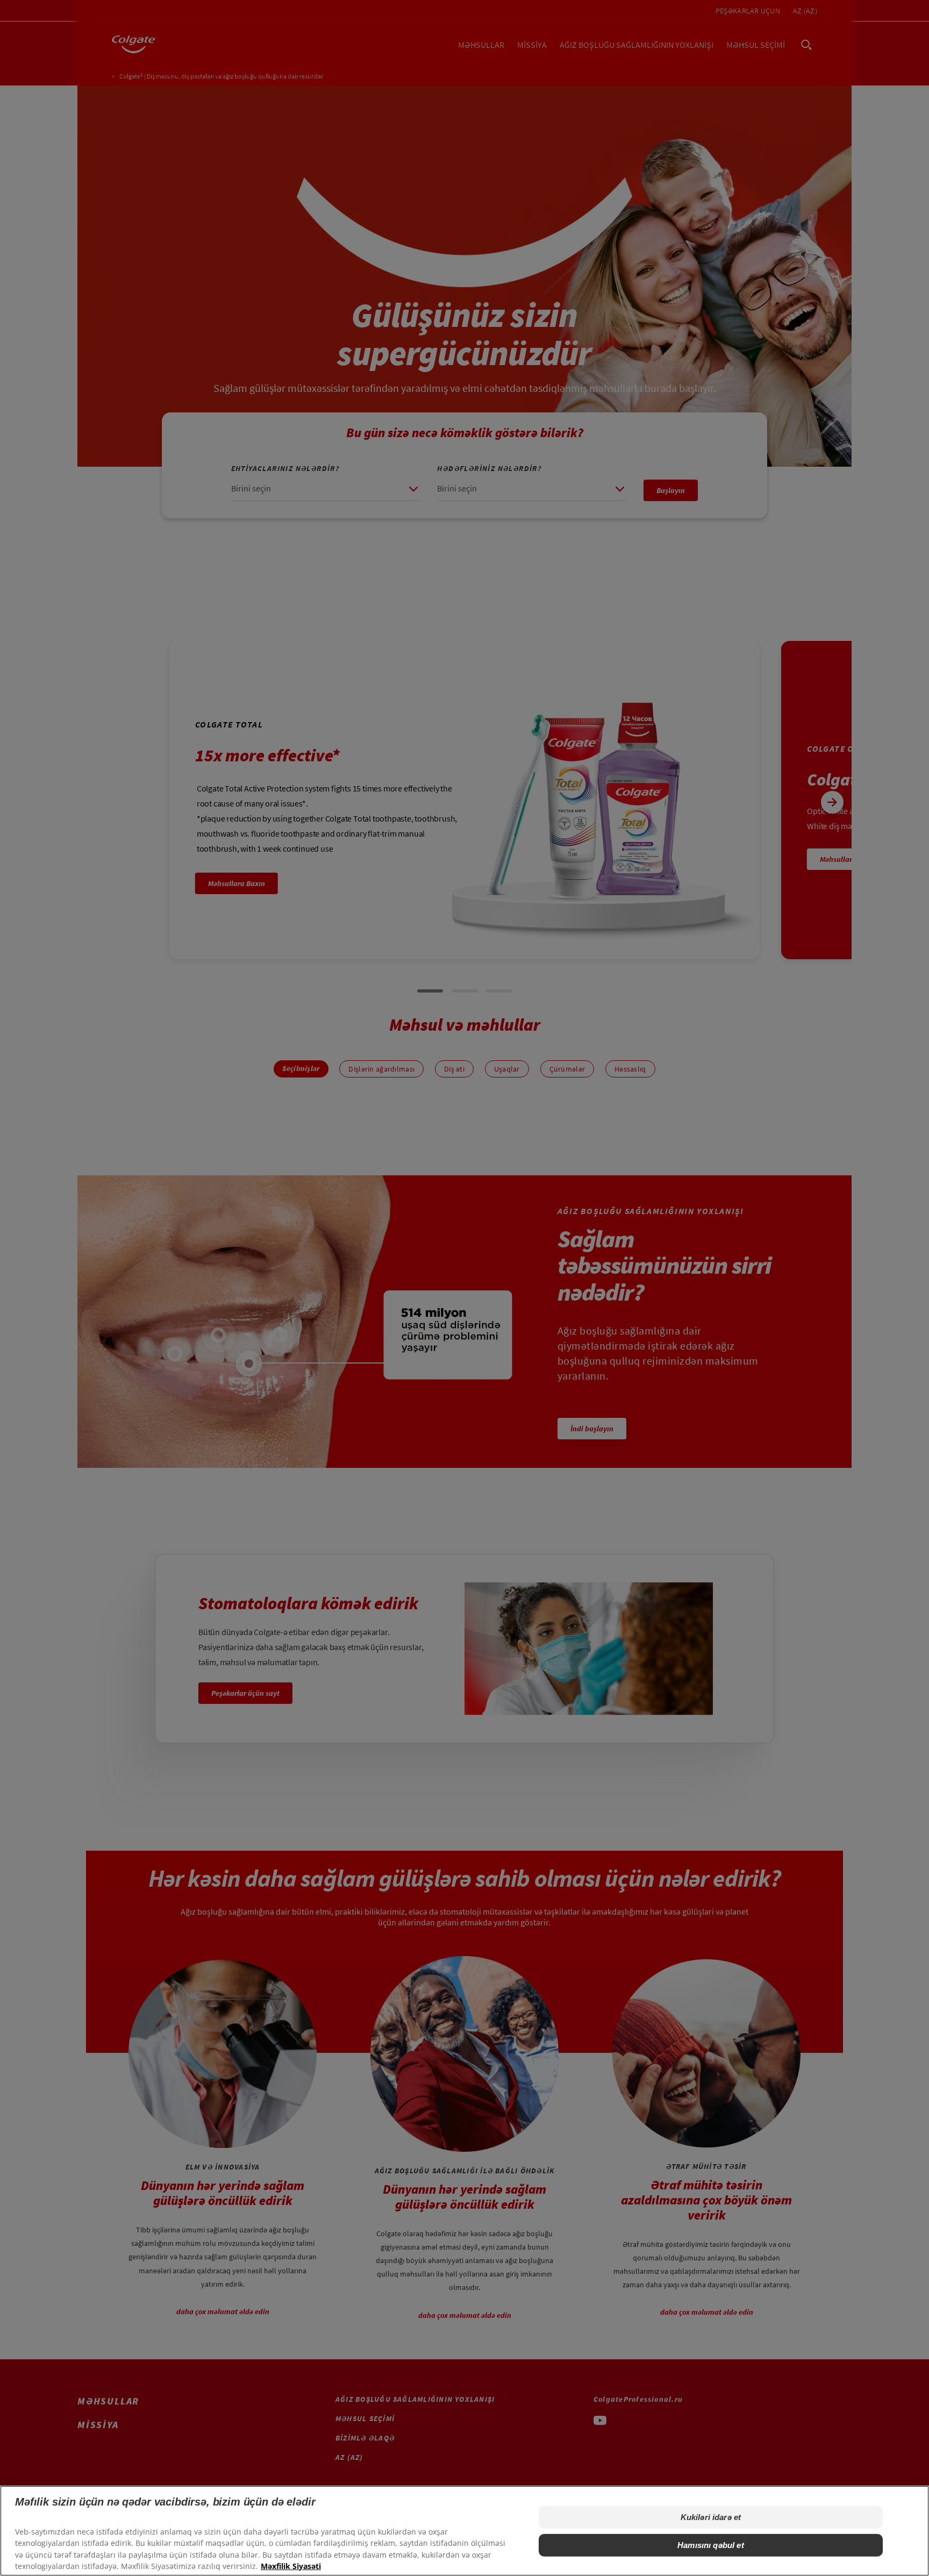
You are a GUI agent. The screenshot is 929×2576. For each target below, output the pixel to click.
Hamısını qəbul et (711, 2545)
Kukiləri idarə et (711, 2517)
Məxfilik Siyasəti (291, 2566)
